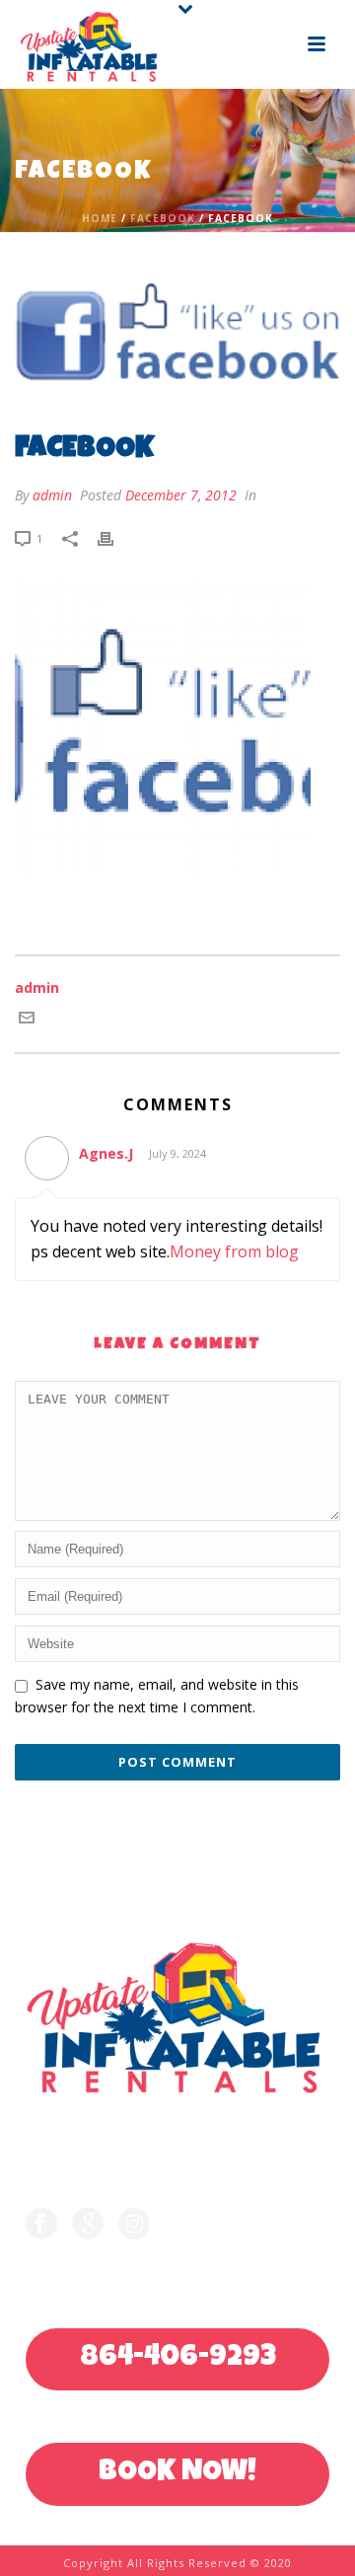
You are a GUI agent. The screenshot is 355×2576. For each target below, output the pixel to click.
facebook (163, 218)
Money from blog (234, 1251)
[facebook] (177, 335)
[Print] (115, 537)
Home (100, 218)
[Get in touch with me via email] (27, 1020)
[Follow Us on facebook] (41, 2225)
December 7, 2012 (181, 495)
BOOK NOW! (177, 2473)
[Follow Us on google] (88, 2225)
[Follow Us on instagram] (134, 2225)
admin (52, 495)
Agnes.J (106, 1153)
